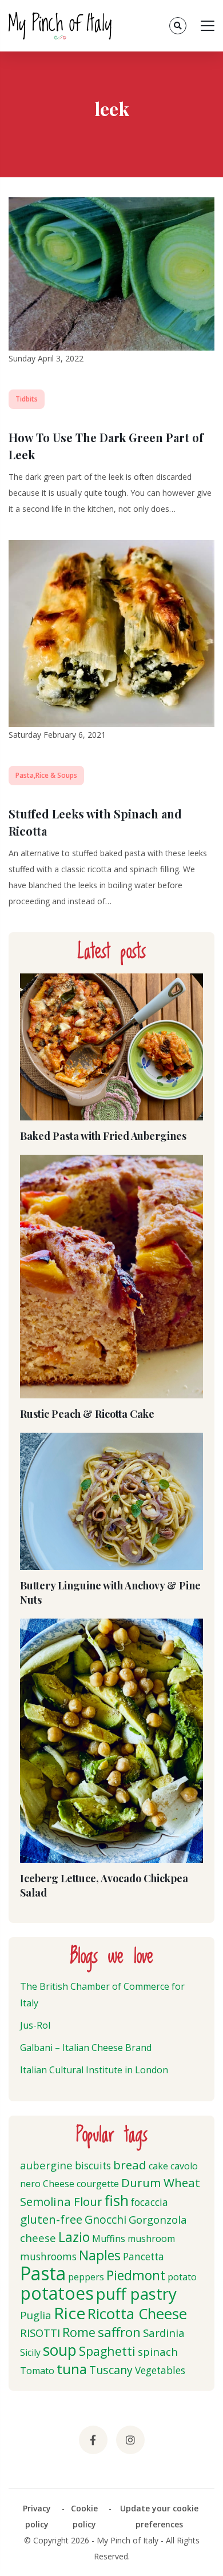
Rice (69, 2313)
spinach (158, 2352)
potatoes (57, 2293)
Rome (79, 2332)
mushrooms (48, 2257)
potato (182, 2277)
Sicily (30, 2352)
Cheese (59, 2184)
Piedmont (136, 2275)
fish (117, 2200)
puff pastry (136, 2293)
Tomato (37, 2371)
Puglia (36, 2315)
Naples (100, 2255)
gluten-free (51, 2219)
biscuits (93, 2166)
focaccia (150, 2202)
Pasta (43, 2273)
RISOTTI (40, 2333)
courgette (98, 2184)
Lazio (74, 2237)
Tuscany (111, 2370)
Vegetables (160, 2370)
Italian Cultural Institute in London (94, 2070)
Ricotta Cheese (137, 2314)
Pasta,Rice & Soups (46, 775)
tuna (72, 2369)
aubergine (46, 2165)
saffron (119, 2332)
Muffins (109, 2239)
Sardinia (164, 2333)
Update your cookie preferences (159, 2516)
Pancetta (144, 2257)
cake (158, 2166)
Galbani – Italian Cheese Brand (86, 2048)
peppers (86, 2277)
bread (130, 2165)
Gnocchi (105, 2219)
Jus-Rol (35, 2025)
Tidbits (27, 399)
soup (60, 2350)
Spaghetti (107, 2351)
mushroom (151, 2239)
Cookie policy (84, 2516)
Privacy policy (37, 2516)
